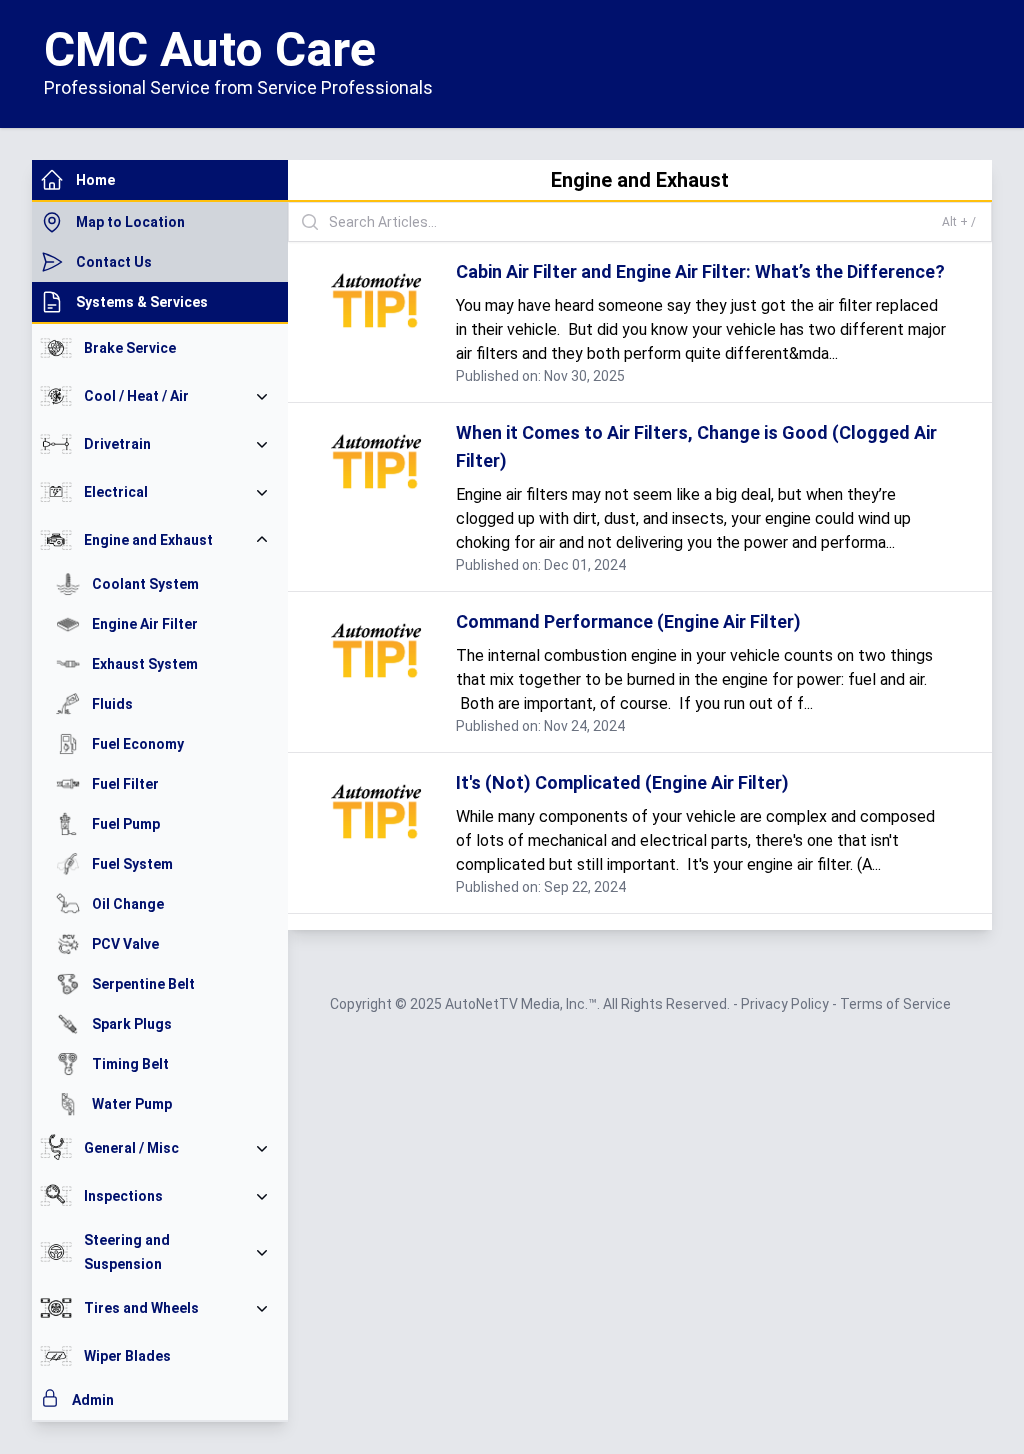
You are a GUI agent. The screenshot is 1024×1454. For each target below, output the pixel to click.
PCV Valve (125, 944)
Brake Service (130, 348)
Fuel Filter (125, 784)
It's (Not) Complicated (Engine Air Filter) (622, 782)
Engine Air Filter (145, 624)
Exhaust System (145, 664)
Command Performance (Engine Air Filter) (628, 621)
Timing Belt (130, 1064)
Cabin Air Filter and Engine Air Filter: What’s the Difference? (700, 271)
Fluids (112, 704)
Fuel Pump (126, 824)
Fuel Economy (138, 744)
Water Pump (132, 1104)
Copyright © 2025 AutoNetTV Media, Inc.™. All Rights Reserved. (531, 1004)
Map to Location (130, 222)
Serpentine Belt (143, 984)
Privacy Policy (786, 1004)
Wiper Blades (127, 1356)
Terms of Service (895, 1004)
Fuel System (132, 864)
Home (95, 180)
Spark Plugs (132, 1024)
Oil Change (128, 904)
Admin (93, 1400)
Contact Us (114, 262)
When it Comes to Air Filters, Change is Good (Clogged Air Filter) (696, 446)
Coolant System (145, 584)
